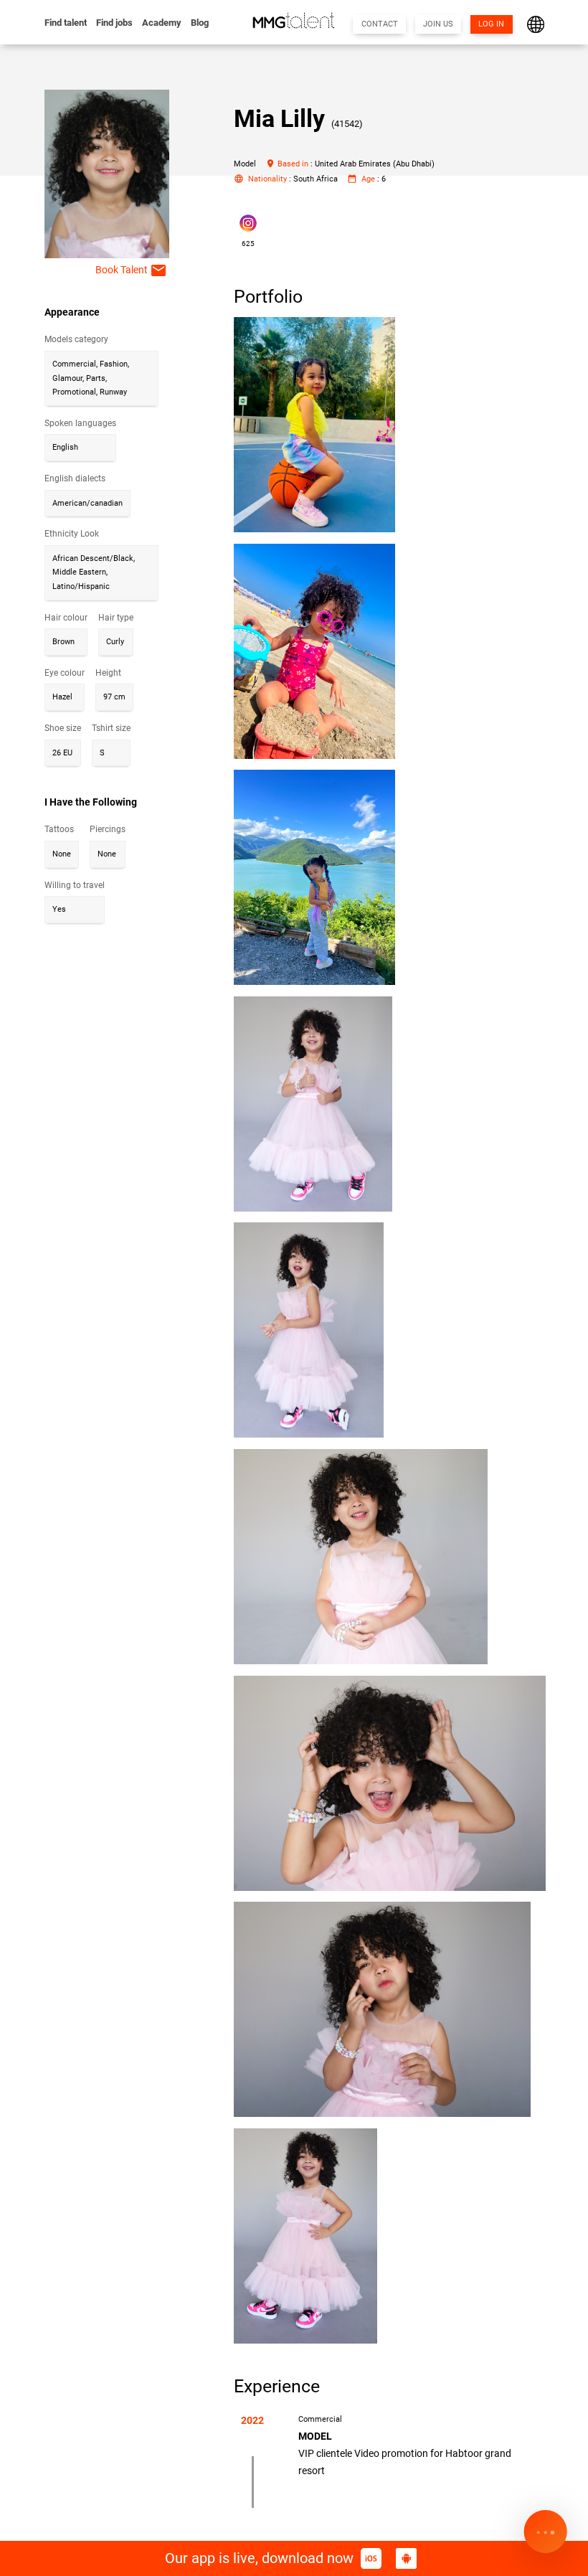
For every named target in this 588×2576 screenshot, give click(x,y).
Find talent (66, 23)
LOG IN (491, 24)
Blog (200, 23)
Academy (162, 23)
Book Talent (131, 270)
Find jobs (114, 23)
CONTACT (380, 24)
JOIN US (438, 24)
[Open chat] (545, 2533)
